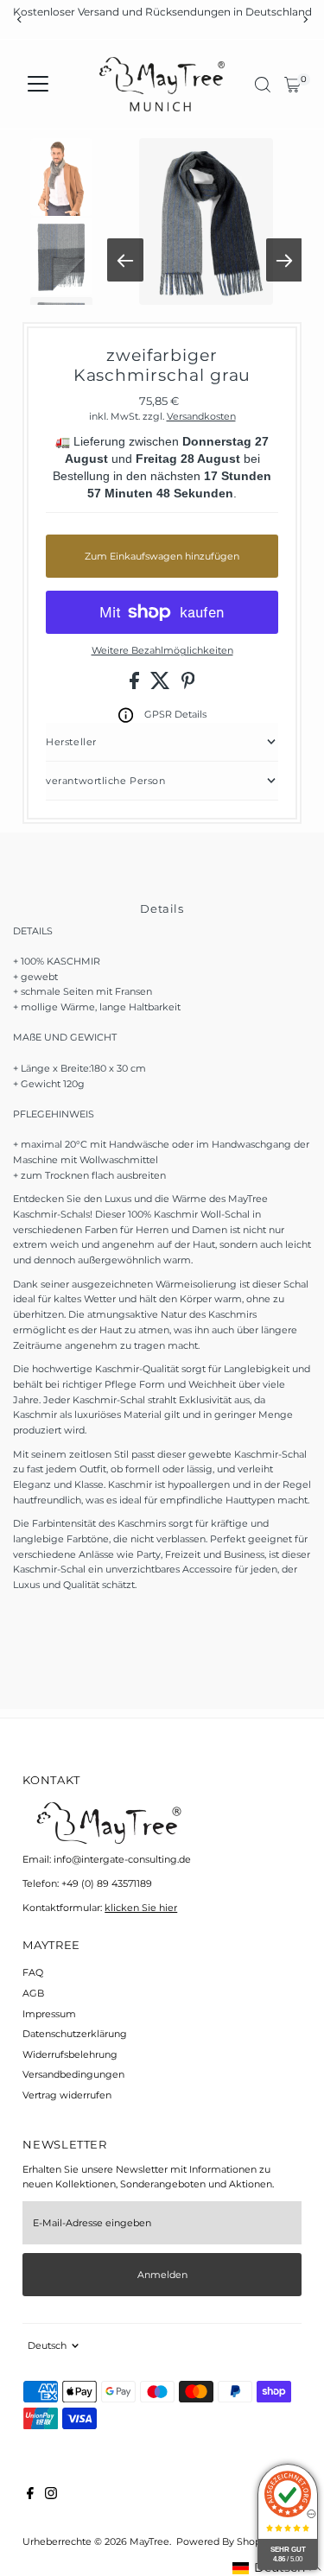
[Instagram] (51, 2496)
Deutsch (47, 2345)
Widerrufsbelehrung (70, 2054)
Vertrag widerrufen (67, 2095)
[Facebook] (30, 2496)
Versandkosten (201, 416)
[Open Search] (263, 85)
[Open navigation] (38, 85)
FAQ (33, 1972)
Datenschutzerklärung (75, 2034)
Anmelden (162, 2275)
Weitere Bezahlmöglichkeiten (162, 650)
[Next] (305, 19)
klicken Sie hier (141, 1908)
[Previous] (19, 19)
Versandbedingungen (73, 2074)
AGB (33, 1993)
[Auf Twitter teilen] (162, 686)
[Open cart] (292, 85)
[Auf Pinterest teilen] (188, 686)
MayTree (149, 2541)
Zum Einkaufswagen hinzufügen (162, 556)
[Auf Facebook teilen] (136, 686)
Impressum (49, 2014)
